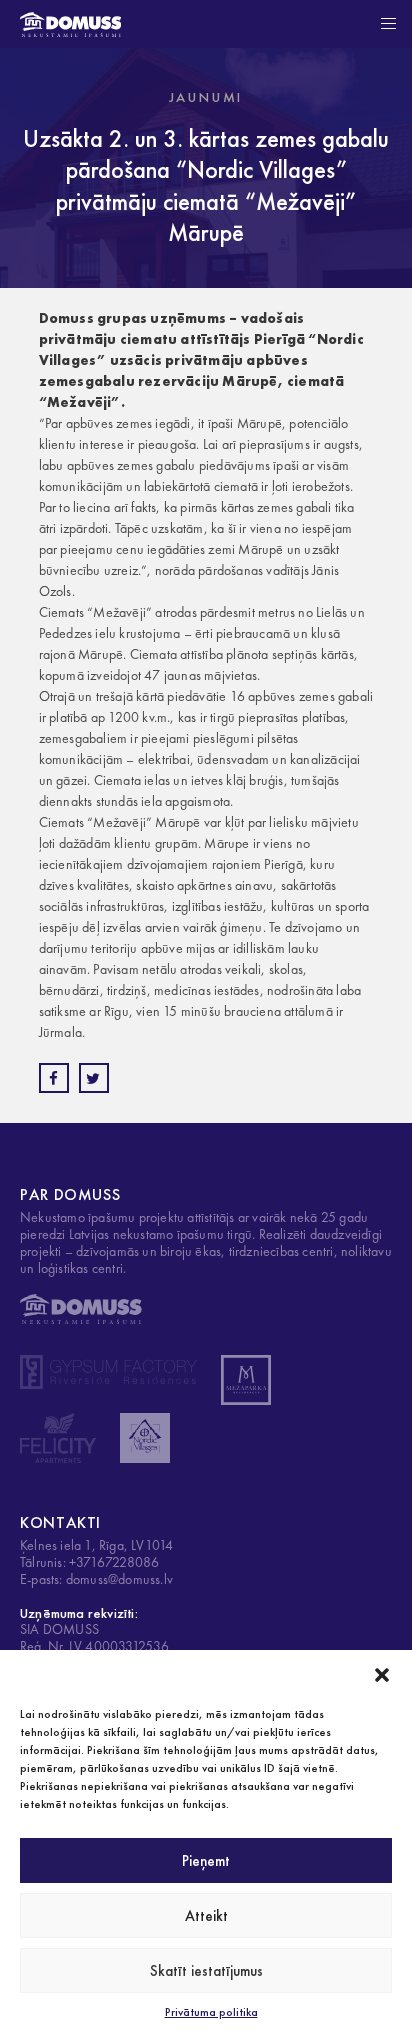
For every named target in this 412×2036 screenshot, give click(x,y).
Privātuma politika (211, 2012)
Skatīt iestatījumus (206, 1971)
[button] (382, 1675)
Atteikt (206, 1916)
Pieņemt (206, 1861)
